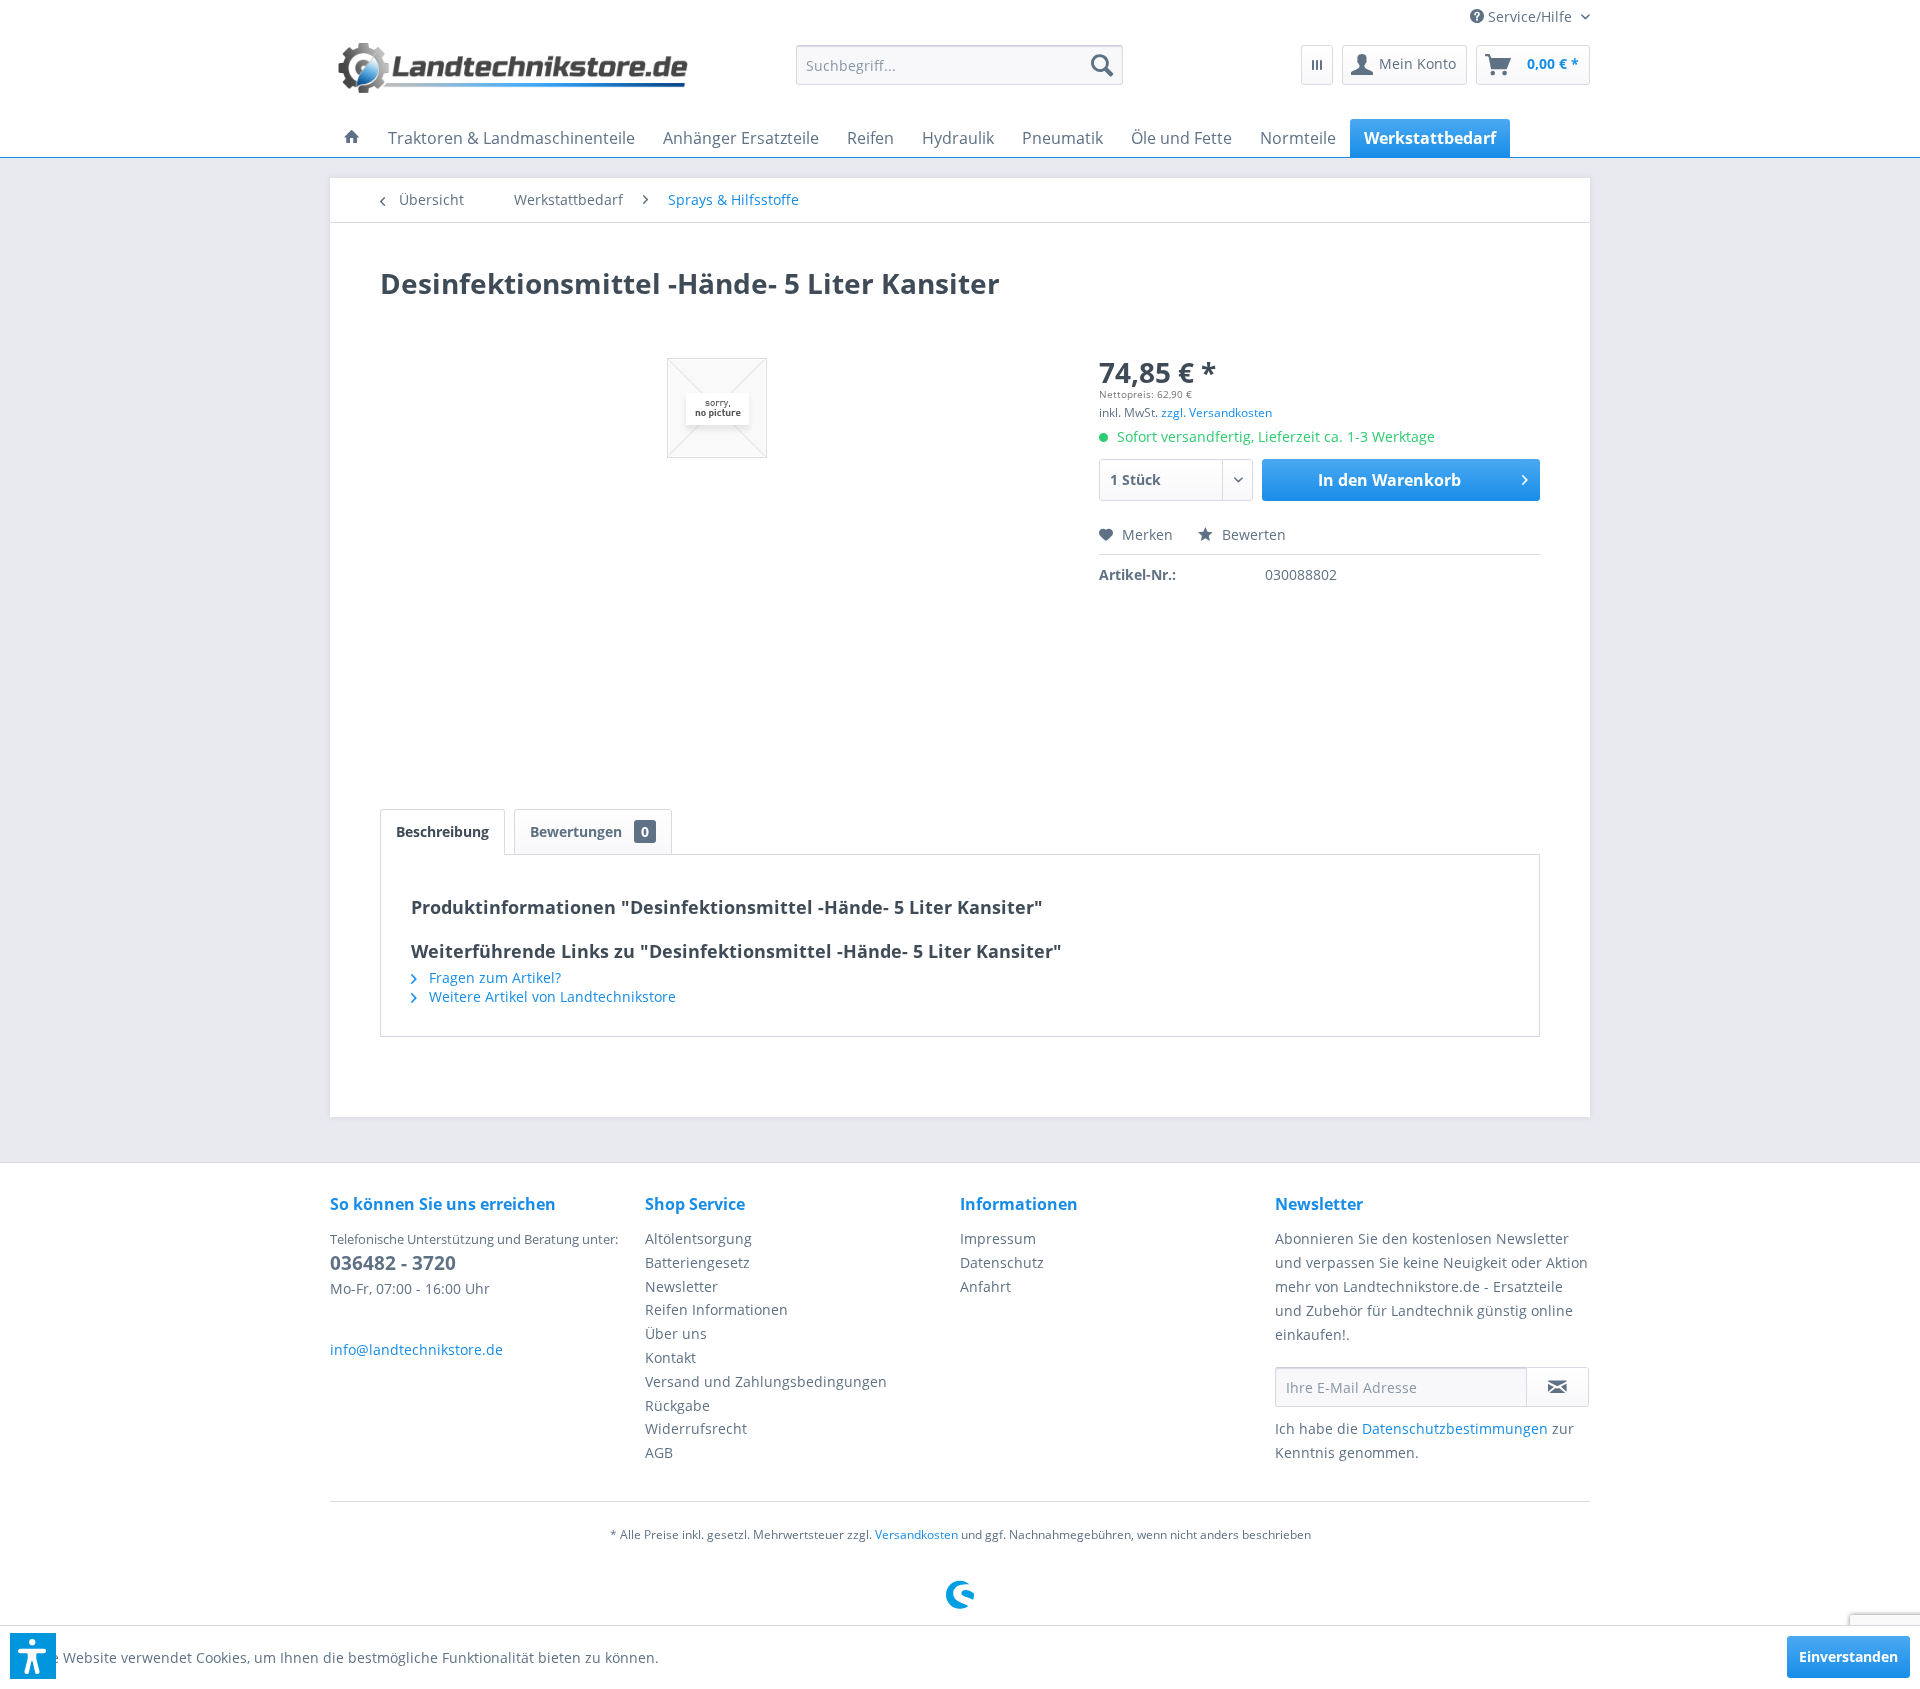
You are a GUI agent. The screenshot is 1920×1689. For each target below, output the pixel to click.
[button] (33, 1656)
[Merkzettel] (1317, 65)
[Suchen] (1102, 65)
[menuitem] (1522, 16)
